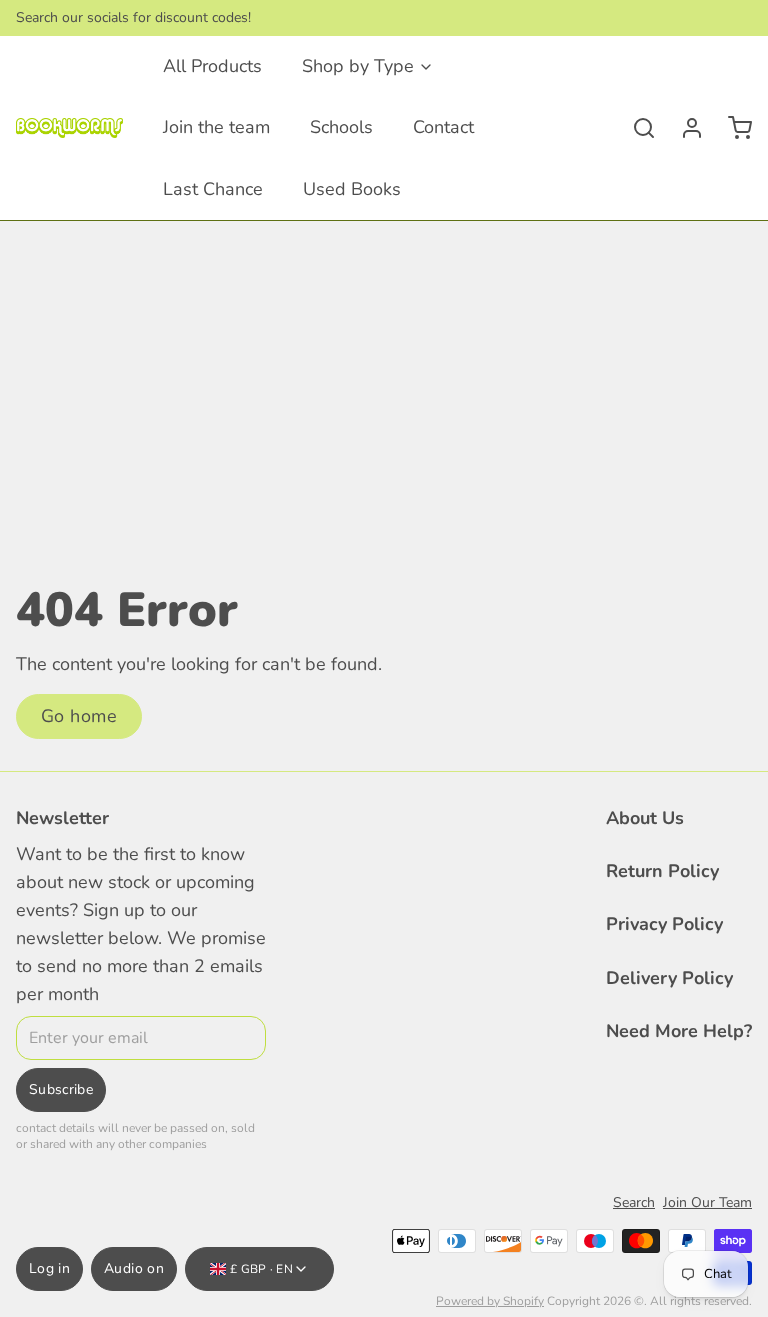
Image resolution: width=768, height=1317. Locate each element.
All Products (212, 66)
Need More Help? (679, 1031)
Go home (79, 716)
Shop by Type (358, 66)
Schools (341, 127)
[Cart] (732, 128)
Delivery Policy (669, 978)
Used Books (352, 189)
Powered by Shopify (490, 1301)
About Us (645, 818)
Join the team (216, 127)
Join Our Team (707, 1202)
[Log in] (684, 128)
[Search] (636, 128)
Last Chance (213, 189)
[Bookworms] (69, 128)
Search (634, 1202)
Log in (49, 1268)
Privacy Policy (664, 924)
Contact (443, 127)
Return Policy (662, 871)
